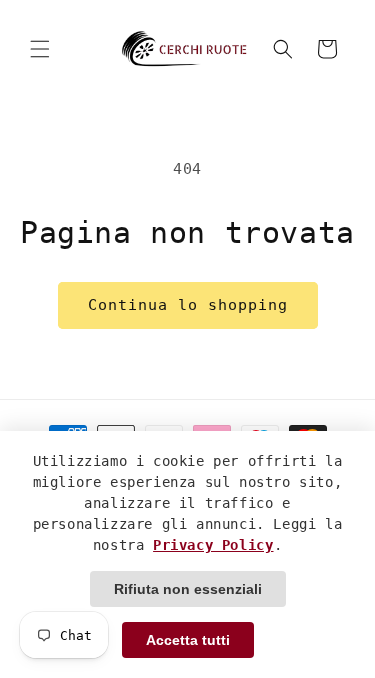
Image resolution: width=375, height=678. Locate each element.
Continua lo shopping (188, 305)
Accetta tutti (188, 640)
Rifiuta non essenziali (188, 589)
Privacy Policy (213, 545)
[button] (40, 49)
